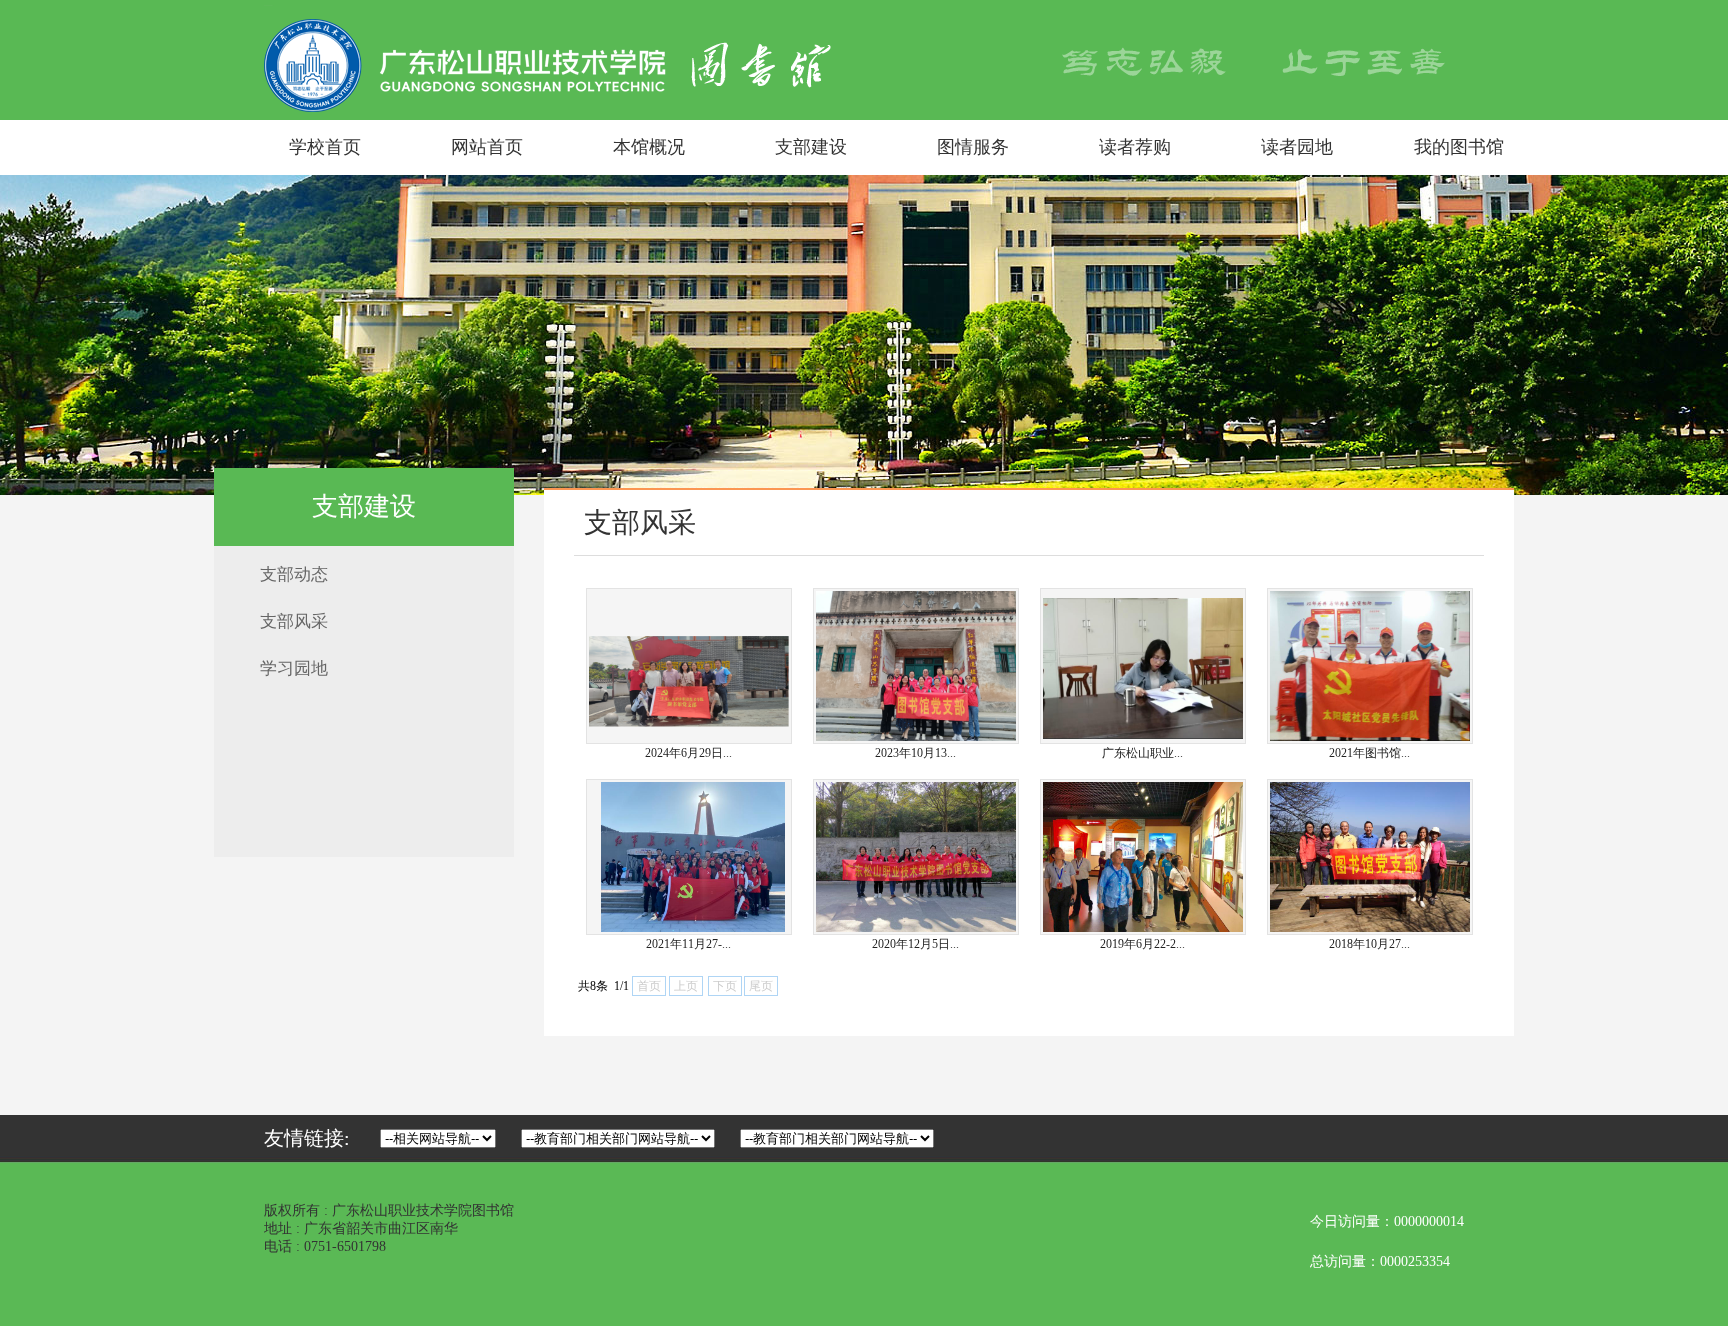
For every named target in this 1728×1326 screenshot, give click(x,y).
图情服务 (973, 147)
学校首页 (325, 147)
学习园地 (294, 668)
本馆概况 (649, 147)
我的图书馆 (1459, 147)
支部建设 (811, 147)
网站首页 (487, 147)
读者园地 (1297, 147)
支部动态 (294, 574)
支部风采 (294, 621)
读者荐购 (1135, 147)
